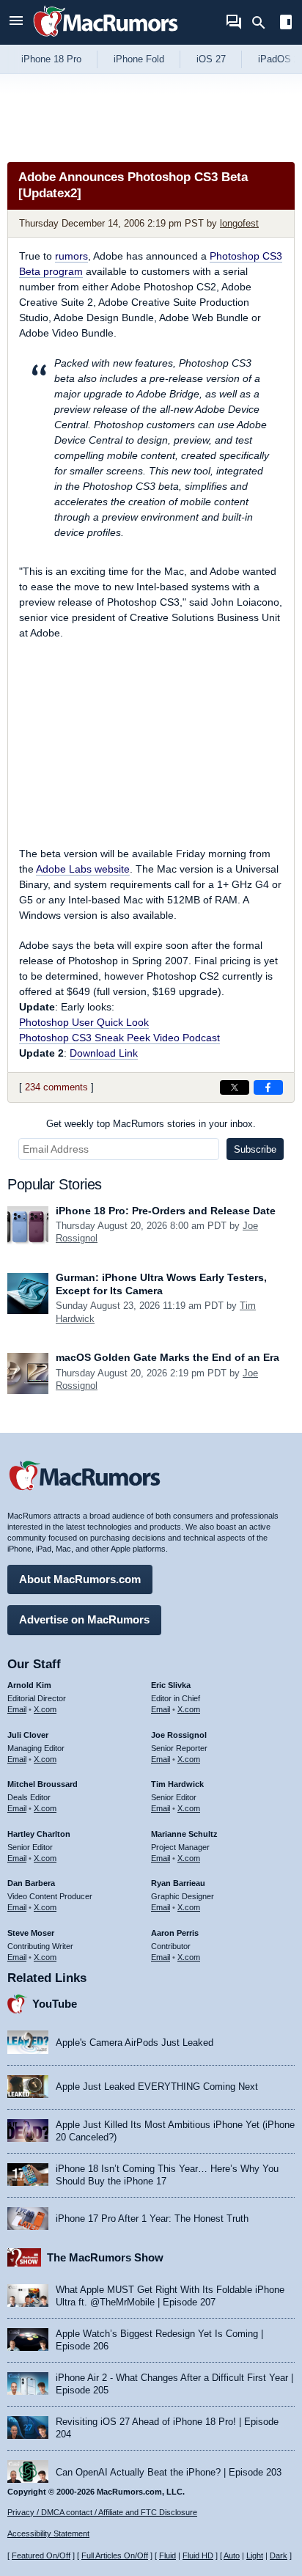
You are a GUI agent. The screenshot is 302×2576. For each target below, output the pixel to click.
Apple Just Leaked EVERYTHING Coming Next (157, 2087)
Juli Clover (28, 1735)
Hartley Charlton (39, 1834)
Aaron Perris (175, 1933)
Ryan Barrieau (178, 1883)
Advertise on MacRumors (84, 1619)
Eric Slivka (171, 1685)
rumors (71, 256)
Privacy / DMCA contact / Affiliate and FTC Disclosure (102, 2512)
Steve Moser (31, 1933)
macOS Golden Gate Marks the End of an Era (167, 1357)
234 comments (56, 1087)
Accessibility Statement (48, 2533)
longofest (239, 223)
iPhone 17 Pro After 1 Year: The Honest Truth (152, 2219)
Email (17, 1709)
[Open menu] (16, 22)
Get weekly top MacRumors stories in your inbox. (151, 1124)
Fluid (167, 2555)
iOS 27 (211, 59)
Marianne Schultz (184, 1834)
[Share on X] (235, 1087)
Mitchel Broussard (43, 1784)
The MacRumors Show (105, 2257)
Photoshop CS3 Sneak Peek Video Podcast (119, 1038)
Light (255, 2555)
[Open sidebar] (286, 24)
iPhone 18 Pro (51, 59)
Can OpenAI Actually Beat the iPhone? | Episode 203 (169, 2472)
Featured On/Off (41, 2555)
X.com (45, 1709)
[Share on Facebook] (268, 1087)
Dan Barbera (31, 1883)
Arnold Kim (29, 1685)
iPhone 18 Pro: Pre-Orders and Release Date (166, 1211)
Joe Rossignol (179, 1735)
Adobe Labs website (83, 869)
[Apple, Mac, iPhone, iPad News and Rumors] (106, 38)
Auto (232, 2555)
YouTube (55, 2004)
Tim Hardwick (177, 1784)
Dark (279, 2555)
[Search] (264, 23)
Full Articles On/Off (115, 2555)
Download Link (104, 1053)
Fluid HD (198, 2555)
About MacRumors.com (80, 1579)
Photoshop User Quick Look (84, 1022)
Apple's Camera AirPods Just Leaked (135, 2043)
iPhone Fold (139, 59)
